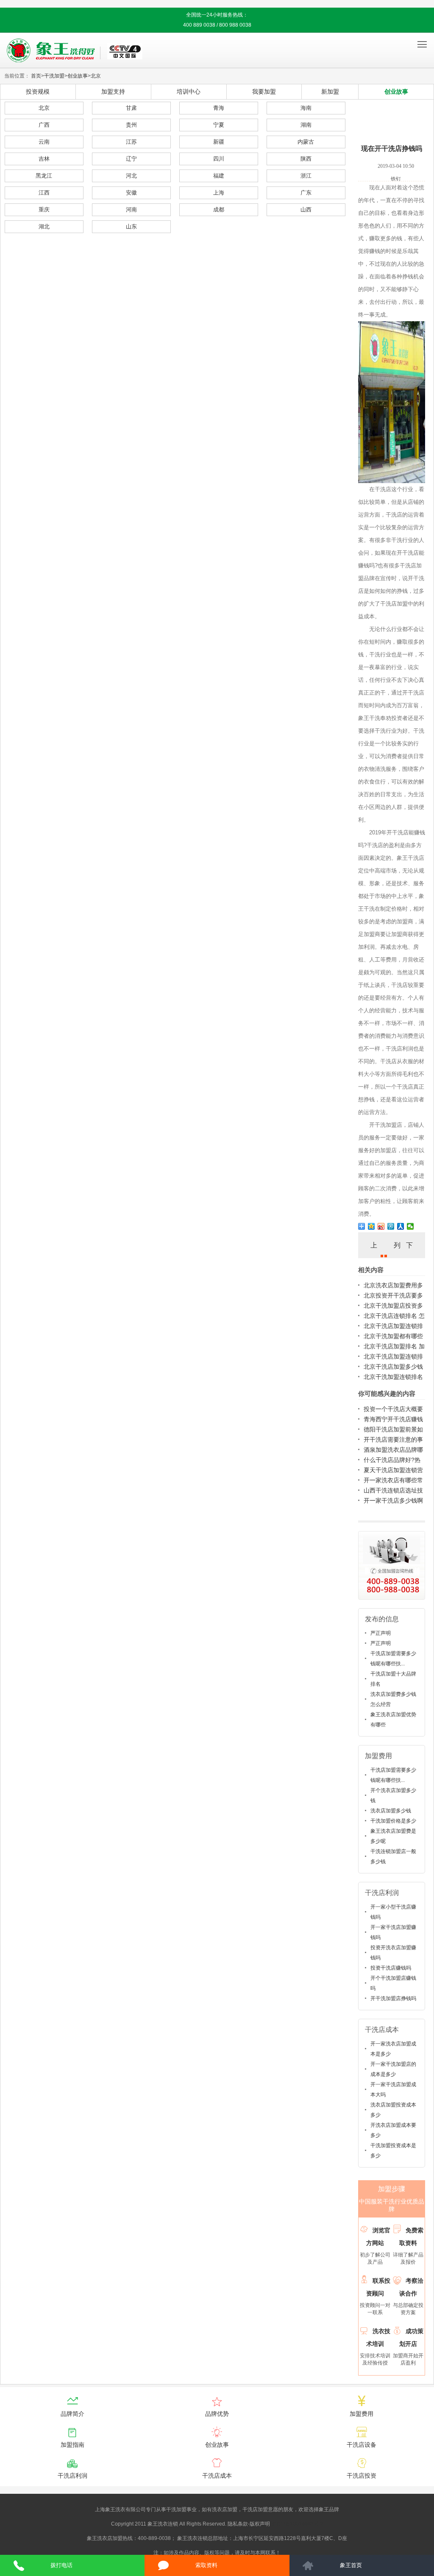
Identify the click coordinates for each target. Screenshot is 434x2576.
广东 (306, 193)
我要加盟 (264, 92)
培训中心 (189, 92)
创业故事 (78, 76)
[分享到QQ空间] (371, 1226)
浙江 (306, 176)
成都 (219, 210)
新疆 (219, 142)
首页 (36, 76)
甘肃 (131, 108)
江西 (44, 193)
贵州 (131, 125)
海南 (306, 108)
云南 (44, 142)
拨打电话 (61, 2565)
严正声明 (381, 1633)
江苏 (131, 142)
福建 (219, 176)
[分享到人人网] (401, 1226)
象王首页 (351, 2565)
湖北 (44, 226)
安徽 (131, 193)
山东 (131, 226)
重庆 (44, 210)
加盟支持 (113, 92)
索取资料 (206, 2565)
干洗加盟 (54, 76)
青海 (219, 108)
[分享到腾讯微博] (391, 1226)
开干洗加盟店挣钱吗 (393, 1998)
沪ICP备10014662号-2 (297, 2524)
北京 (96, 76)
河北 (131, 176)
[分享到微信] (410, 1226)
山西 (306, 210)
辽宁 (131, 159)
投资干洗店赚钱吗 (391, 1968)
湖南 (306, 125)
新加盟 (330, 92)
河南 (131, 210)
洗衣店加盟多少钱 (391, 1811)
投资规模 (38, 92)
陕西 (306, 159)
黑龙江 (44, 176)
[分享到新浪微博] (381, 1226)
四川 (219, 159)
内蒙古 (306, 142)
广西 (44, 125)
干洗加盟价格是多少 (393, 1821)
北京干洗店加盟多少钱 (393, 1367)
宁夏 (219, 125)
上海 (219, 193)
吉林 (44, 159)
